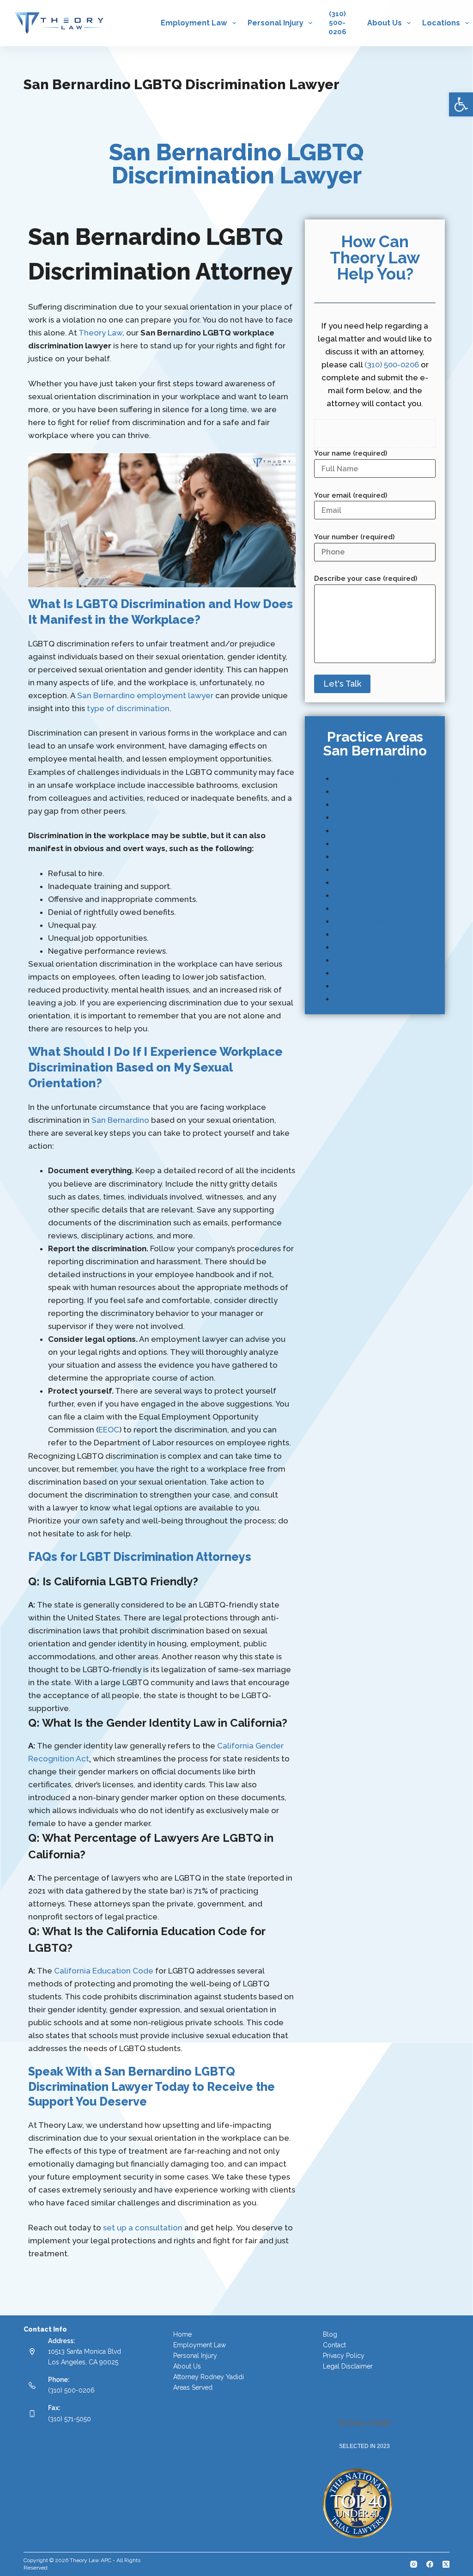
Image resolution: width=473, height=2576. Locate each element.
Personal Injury (276, 23)
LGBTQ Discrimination (375, 817)
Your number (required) (354, 537)
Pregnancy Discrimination (382, 830)
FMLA (344, 869)
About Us (385, 23)
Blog (330, 2334)
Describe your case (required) (366, 579)
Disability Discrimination (379, 804)
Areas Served (193, 2387)
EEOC (109, 1430)
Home (182, 2334)
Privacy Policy (344, 2356)
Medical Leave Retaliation (383, 895)
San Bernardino (120, 1120)
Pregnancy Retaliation (376, 908)
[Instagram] (414, 2564)
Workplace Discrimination (382, 791)
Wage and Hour (363, 882)
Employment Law (194, 23)
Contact (334, 2345)
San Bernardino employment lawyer (145, 695)
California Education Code (104, 1971)
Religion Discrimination (377, 973)
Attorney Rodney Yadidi (209, 2377)
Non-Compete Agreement (384, 947)
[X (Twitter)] (446, 2564)
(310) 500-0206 (392, 365)
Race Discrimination (371, 960)
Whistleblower (362, 921)
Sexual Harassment (370, 856)
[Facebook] (430, 2564)
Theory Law (100, 333)
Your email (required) (351, 495)
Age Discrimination (370, 999)
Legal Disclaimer (348, 2366)
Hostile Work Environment (383, 934)
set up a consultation (143, 2228)
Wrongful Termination (375, 843)
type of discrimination (128, 708)
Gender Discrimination (376, 986)
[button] (461, 104)
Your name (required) (351, 453)
